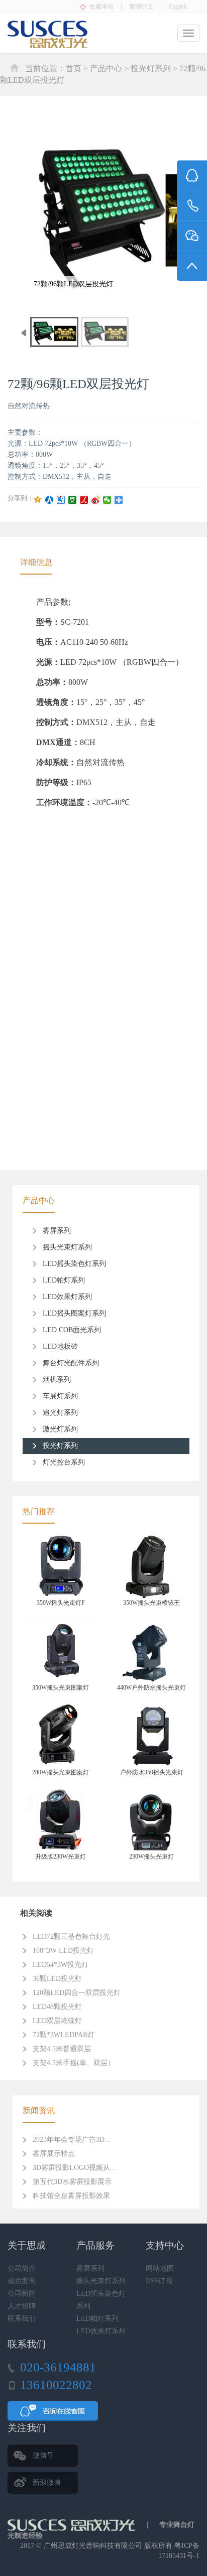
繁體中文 (141, 7)
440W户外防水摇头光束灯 (151, 1688)
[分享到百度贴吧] (61, 500)
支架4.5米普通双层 (62, 2049)
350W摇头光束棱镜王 (151, 1603)
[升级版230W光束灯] (61, 1820)
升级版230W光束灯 (61, 1857)
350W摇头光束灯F (61, 1603)
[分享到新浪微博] (96, 500)
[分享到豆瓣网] (73, 500)
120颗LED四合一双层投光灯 (77, 1993)
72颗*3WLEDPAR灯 (64, 2035)
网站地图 (160, 2268)
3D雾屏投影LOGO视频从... (74, 2168)
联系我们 (22, 2319)
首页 (73, 68)
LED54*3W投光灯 (61, 1965)
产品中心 (106, 68)
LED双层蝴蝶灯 (57, 2021)
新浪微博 (47, 2482)
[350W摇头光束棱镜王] (151, 1566)
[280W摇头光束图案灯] (61, 1735)
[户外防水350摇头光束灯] (151, 1735)
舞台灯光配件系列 (71, 1363)
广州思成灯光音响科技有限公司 (93, 2546)
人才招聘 (22, 2306)
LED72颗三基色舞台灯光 (71, 1937)
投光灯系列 (151, 68)
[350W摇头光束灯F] (61, 1566)
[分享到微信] (107, 500)
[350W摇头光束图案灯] (61, 1650)
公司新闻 (22, 2293)
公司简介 (22, 2268)
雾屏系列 (57, 1231)
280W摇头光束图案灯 (61, 1772)
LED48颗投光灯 (57, 2007)
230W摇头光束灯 (151, 1857)
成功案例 (22, 2281)
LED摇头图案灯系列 (74, 1313)
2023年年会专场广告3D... (72, 2140)
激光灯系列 (60, 1429)
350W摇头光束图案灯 (61, 1688)
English (178, 7)
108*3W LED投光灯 (63, 1951)
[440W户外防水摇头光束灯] (151, 1650)
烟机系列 (57, 1379)
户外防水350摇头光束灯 (152, 1772)
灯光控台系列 (64, 1462)
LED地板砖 (60, 1346)
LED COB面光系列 (72, 1330)
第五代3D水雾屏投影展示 (72, 2182)
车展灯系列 (60, 1396)
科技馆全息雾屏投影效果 (71, 2196)
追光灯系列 (60, 1413)
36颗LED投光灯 (57, 1979)
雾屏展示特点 (54, 2154)
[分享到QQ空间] (38, 500)
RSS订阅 (159, 2281)
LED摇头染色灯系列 (74, 1264)
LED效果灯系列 (67, 1297)
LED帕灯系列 (64, 1280)
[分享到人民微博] (84, 500)
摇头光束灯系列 (67, 1247)
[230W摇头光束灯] (151, 1820)
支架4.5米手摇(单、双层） (74, 2063)
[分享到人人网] (49, 500)
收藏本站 (101, 7)
